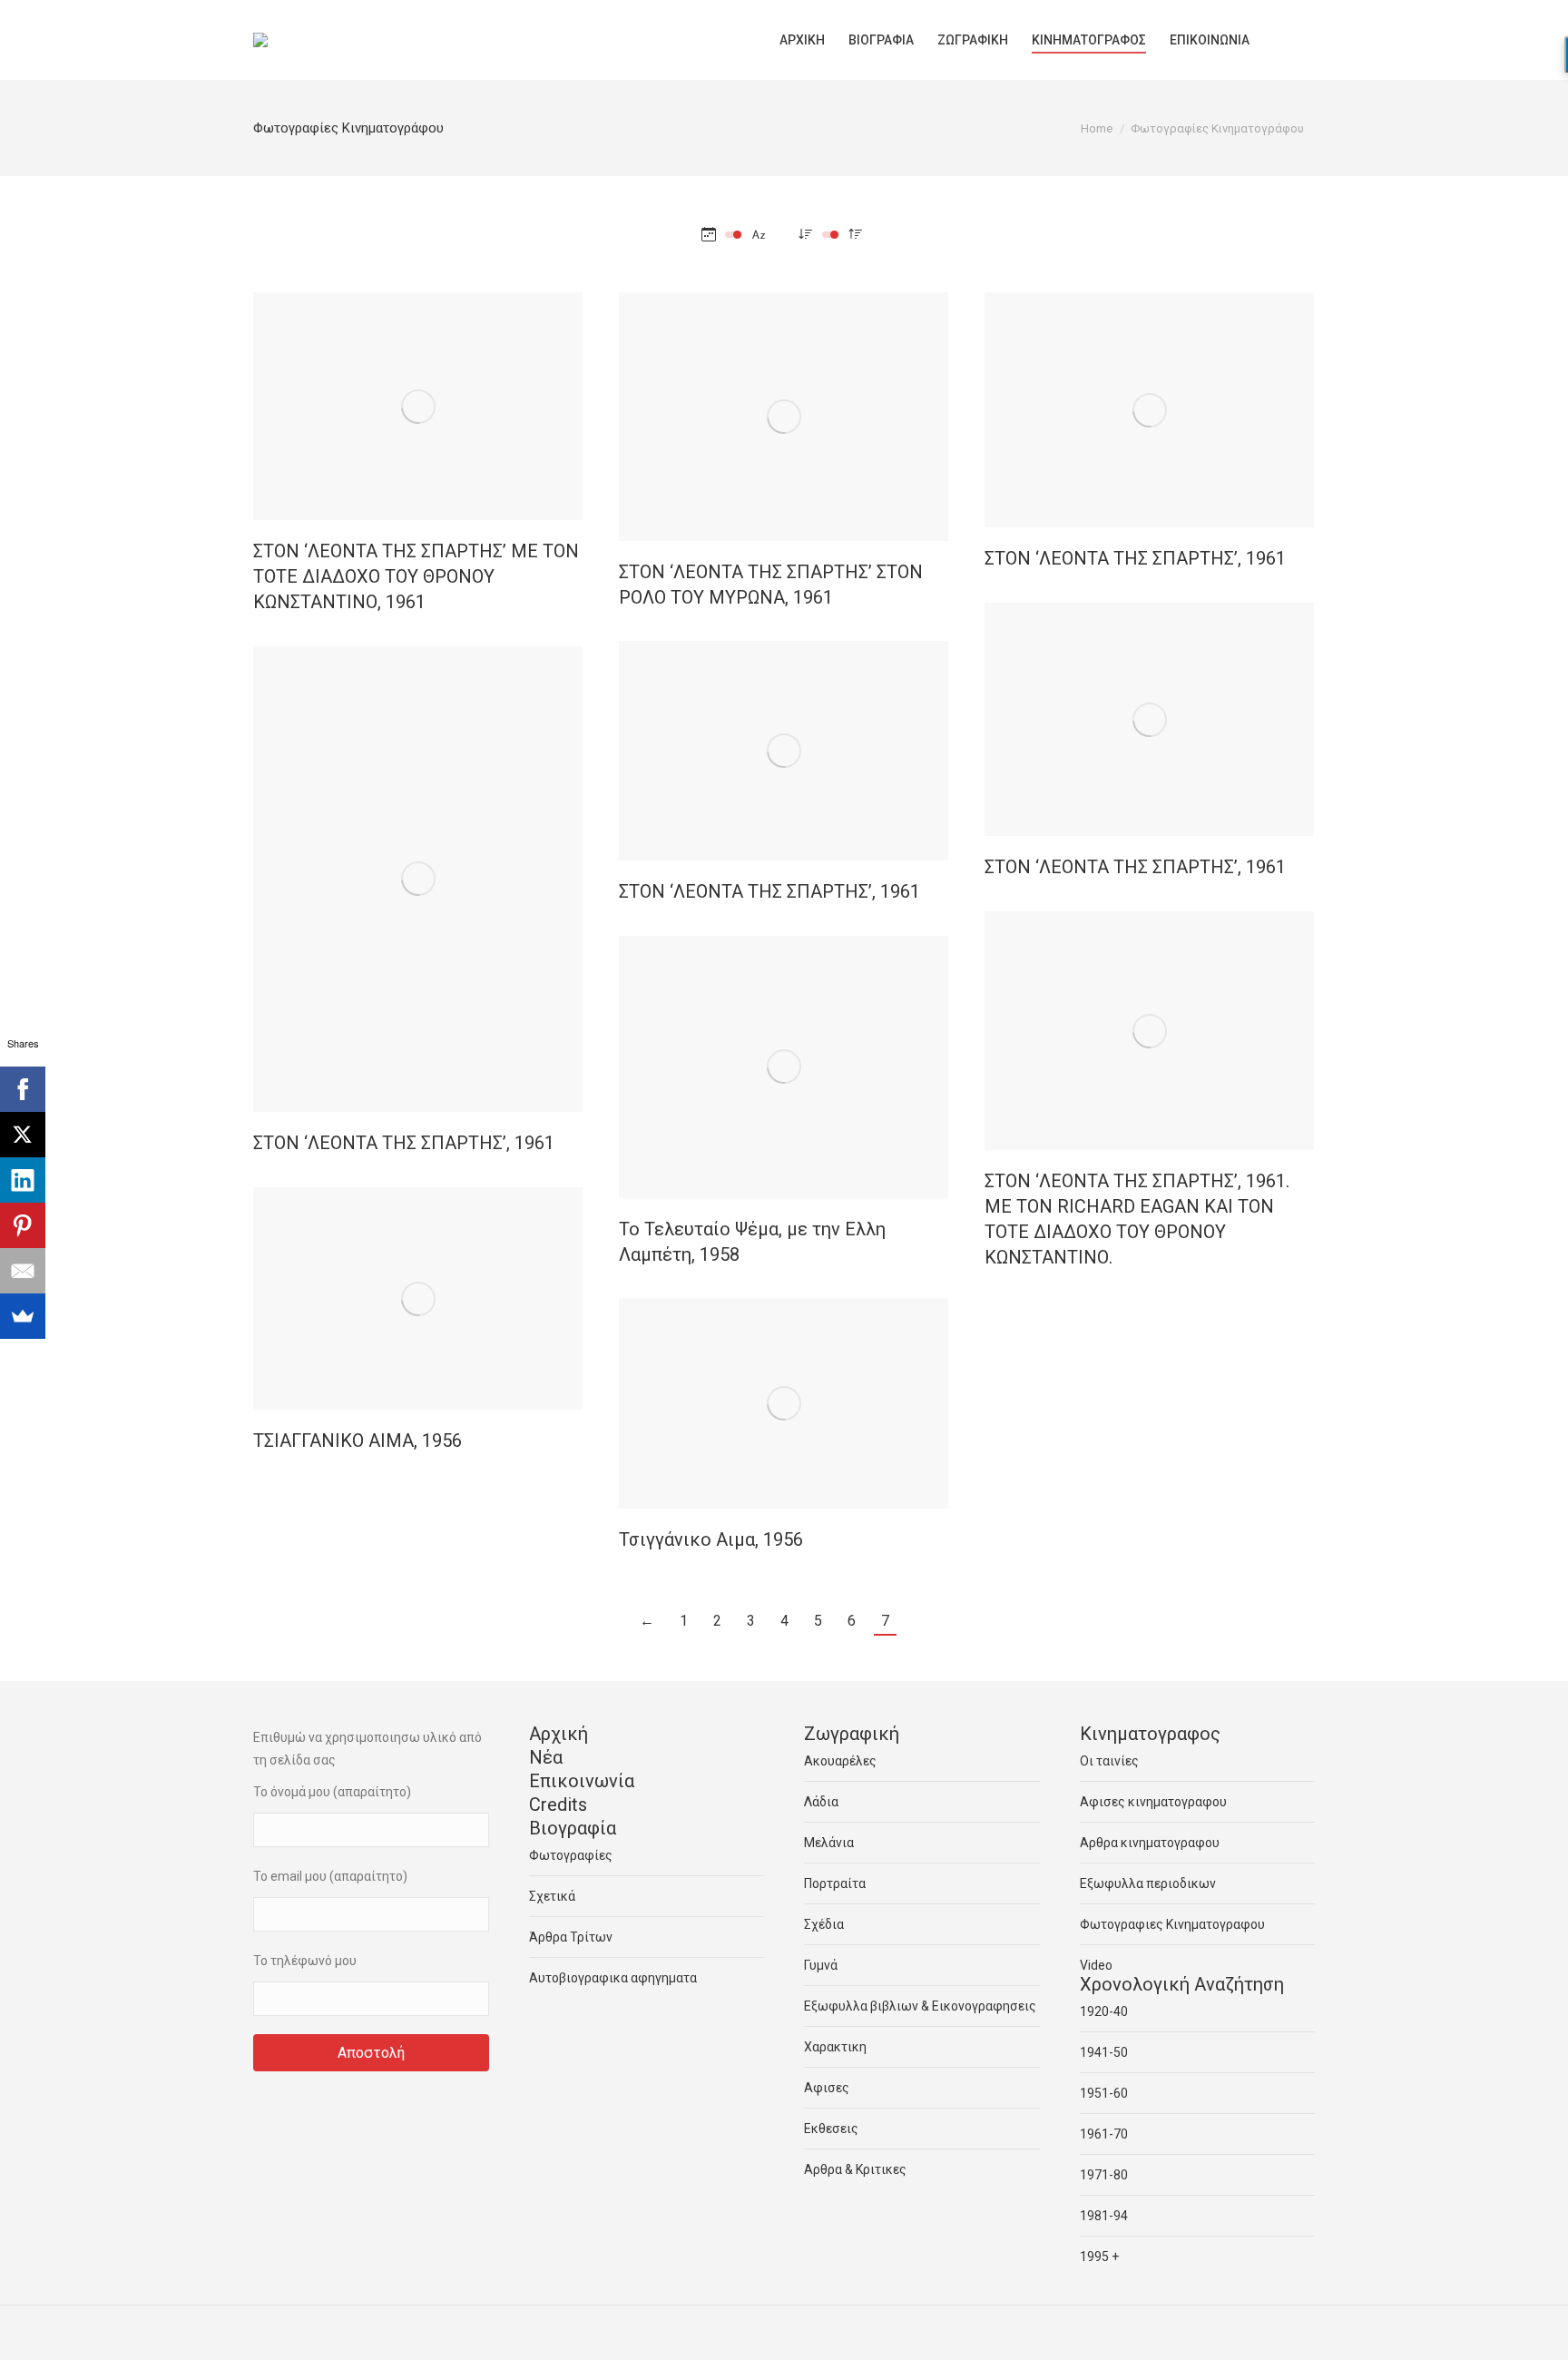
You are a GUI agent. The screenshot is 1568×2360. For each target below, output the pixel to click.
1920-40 (1104, 2011)
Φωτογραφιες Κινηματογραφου (1172, 1924)
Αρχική (559, 1734)
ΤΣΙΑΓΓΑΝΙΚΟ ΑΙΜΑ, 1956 (358, 1441)
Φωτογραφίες (571, 1855)
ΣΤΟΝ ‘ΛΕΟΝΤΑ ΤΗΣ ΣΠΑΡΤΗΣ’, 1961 (1135, 558)
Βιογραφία (573, 1828)
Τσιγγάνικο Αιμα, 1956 (711, 1539)
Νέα (546, 1757)
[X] (23, 1135)
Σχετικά (552, 1896)
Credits (558, 1804)
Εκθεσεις (831, 2129)
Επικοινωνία (582, 1781)
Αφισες (827, 2088)
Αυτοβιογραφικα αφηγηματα (613, 1978)
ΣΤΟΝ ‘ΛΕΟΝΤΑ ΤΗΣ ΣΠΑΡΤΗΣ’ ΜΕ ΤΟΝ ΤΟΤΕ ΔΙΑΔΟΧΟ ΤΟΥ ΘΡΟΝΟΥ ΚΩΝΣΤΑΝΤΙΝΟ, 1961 (416, 576)
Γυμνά (821, 1965)
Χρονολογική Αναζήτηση (1182, 1984)
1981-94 (1104, 2216)
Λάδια (821, 1802)
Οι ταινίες (1109, 1761)
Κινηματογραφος (1150, 1734)
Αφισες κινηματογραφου (1153, 1802)
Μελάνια (829, 1843)
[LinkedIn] (23, 1180)
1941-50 (1104, 2052)
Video (1096, 1965)
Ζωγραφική (852, 1734)
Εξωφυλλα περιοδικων (1148, 1883)
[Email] (23, 1271)
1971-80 (1104, 2175)
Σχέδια (824, 1924)
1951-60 (1104, 2093)
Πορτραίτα (835, 1883)
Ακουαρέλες (840, 1761)
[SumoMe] (23, 1316)
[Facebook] (23, 1089)
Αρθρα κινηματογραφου (1150, 1843)
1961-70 (1104, 2134)
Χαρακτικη (835, 2047)
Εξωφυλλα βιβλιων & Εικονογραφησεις (920, 2006)
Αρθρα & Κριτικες (855, 2169)
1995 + (1099, 2257)
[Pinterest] (23, 1225)
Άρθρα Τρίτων (571, 1937)
